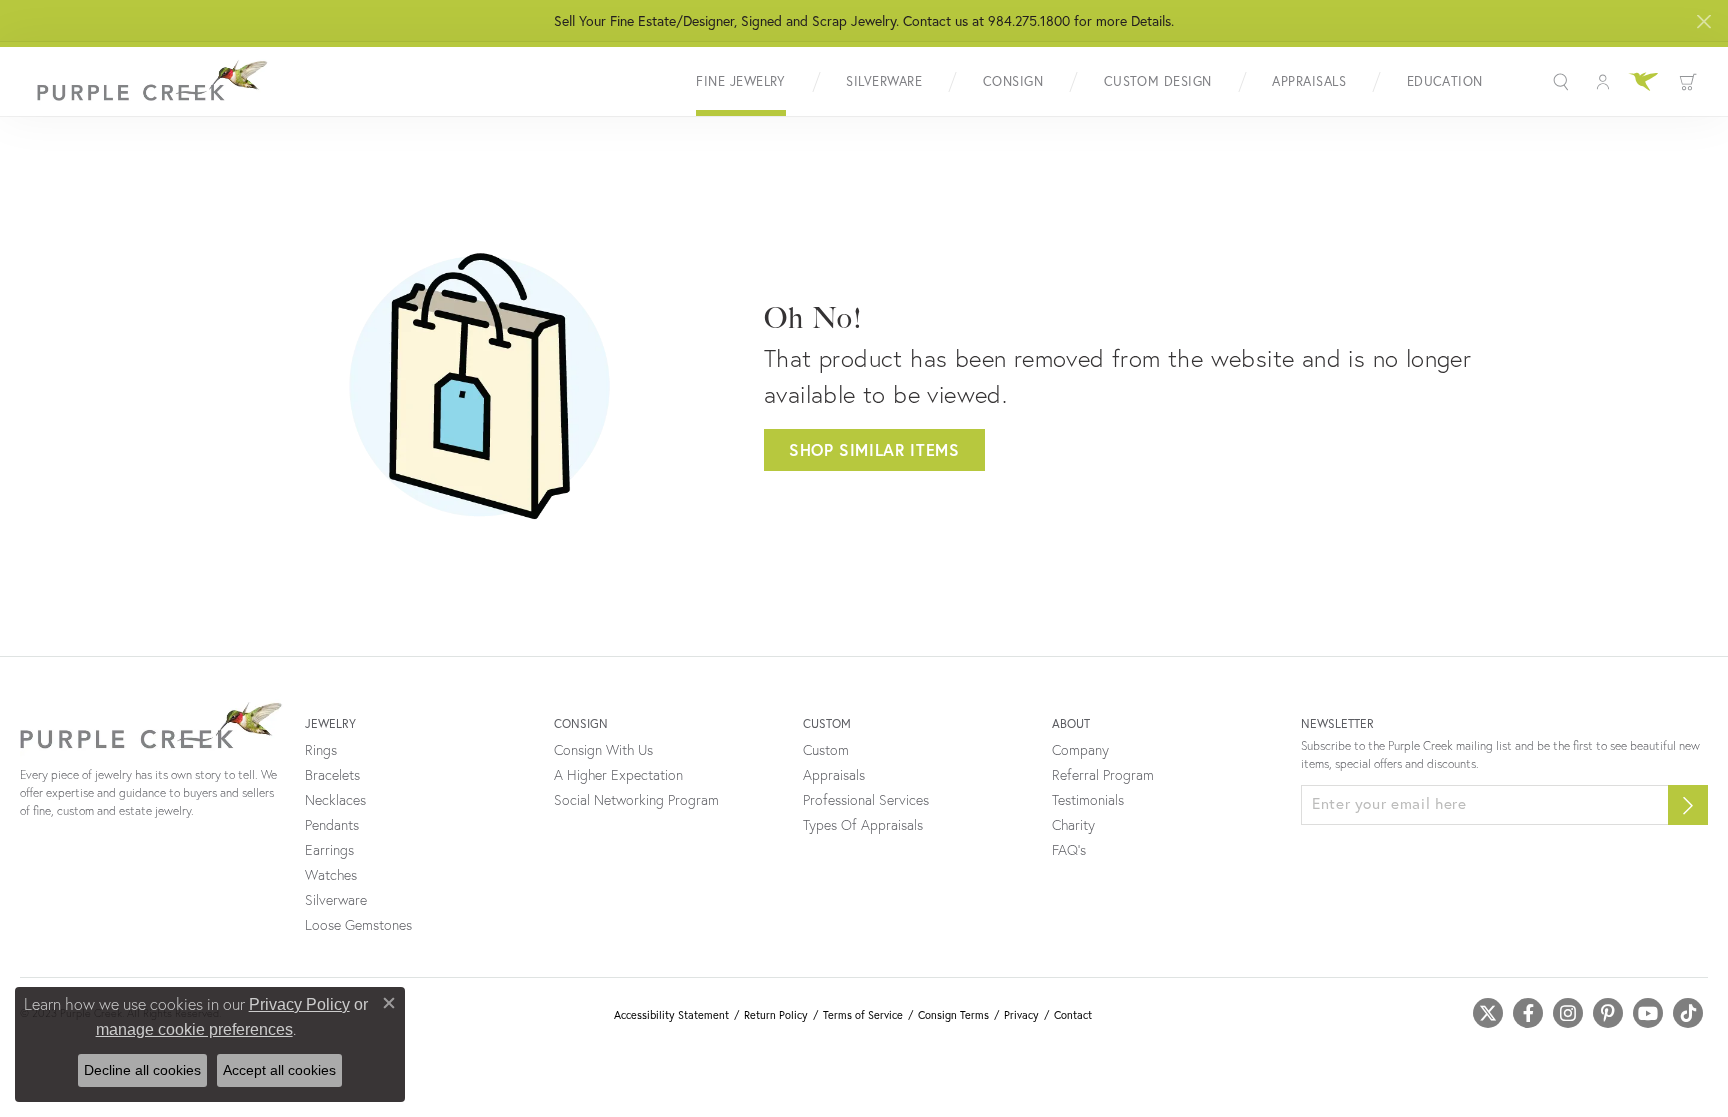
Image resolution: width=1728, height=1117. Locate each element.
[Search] (1563, 82)
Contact (1073, 1015)
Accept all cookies (279, 1070)
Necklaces (335, 800)
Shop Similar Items (874, 449)
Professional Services (866, 800)
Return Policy (776, 1015)
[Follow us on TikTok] (1688, 1013)
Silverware (884, 81)
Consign (1013, 81)
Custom (826, 750)
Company (1080, 750)
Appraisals (1309, 81)
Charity (1073, 825)
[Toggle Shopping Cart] (1688, 82)
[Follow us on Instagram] (1568, 1013)
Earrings (329, 850)
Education (1445, 81)
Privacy (1021, 1015)
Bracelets (332, 775)
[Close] (1703, 21)
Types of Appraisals (863, 825)
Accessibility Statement (671, 1015)
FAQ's (1069, 850)
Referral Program (1103, 775)
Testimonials (1088, 800)
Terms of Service (863, 1015)
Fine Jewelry (741, 81)
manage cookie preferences (194, 1029)
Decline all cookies (142, 1070)
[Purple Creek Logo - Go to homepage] (145, 81)
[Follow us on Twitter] (1488, 1013)
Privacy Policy (299, 1004)
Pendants (332, 825)
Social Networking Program (636, 800)
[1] (1688, 805)
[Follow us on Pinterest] (1608, 1013)
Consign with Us (603, 750)
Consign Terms (953, 1015)
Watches (331, 875)
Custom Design (1158, 81)
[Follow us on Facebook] (1528, 1013)
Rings (321, 750)
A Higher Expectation (618, 775)
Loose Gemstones (358, 925)
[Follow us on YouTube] (1648, 1013)
